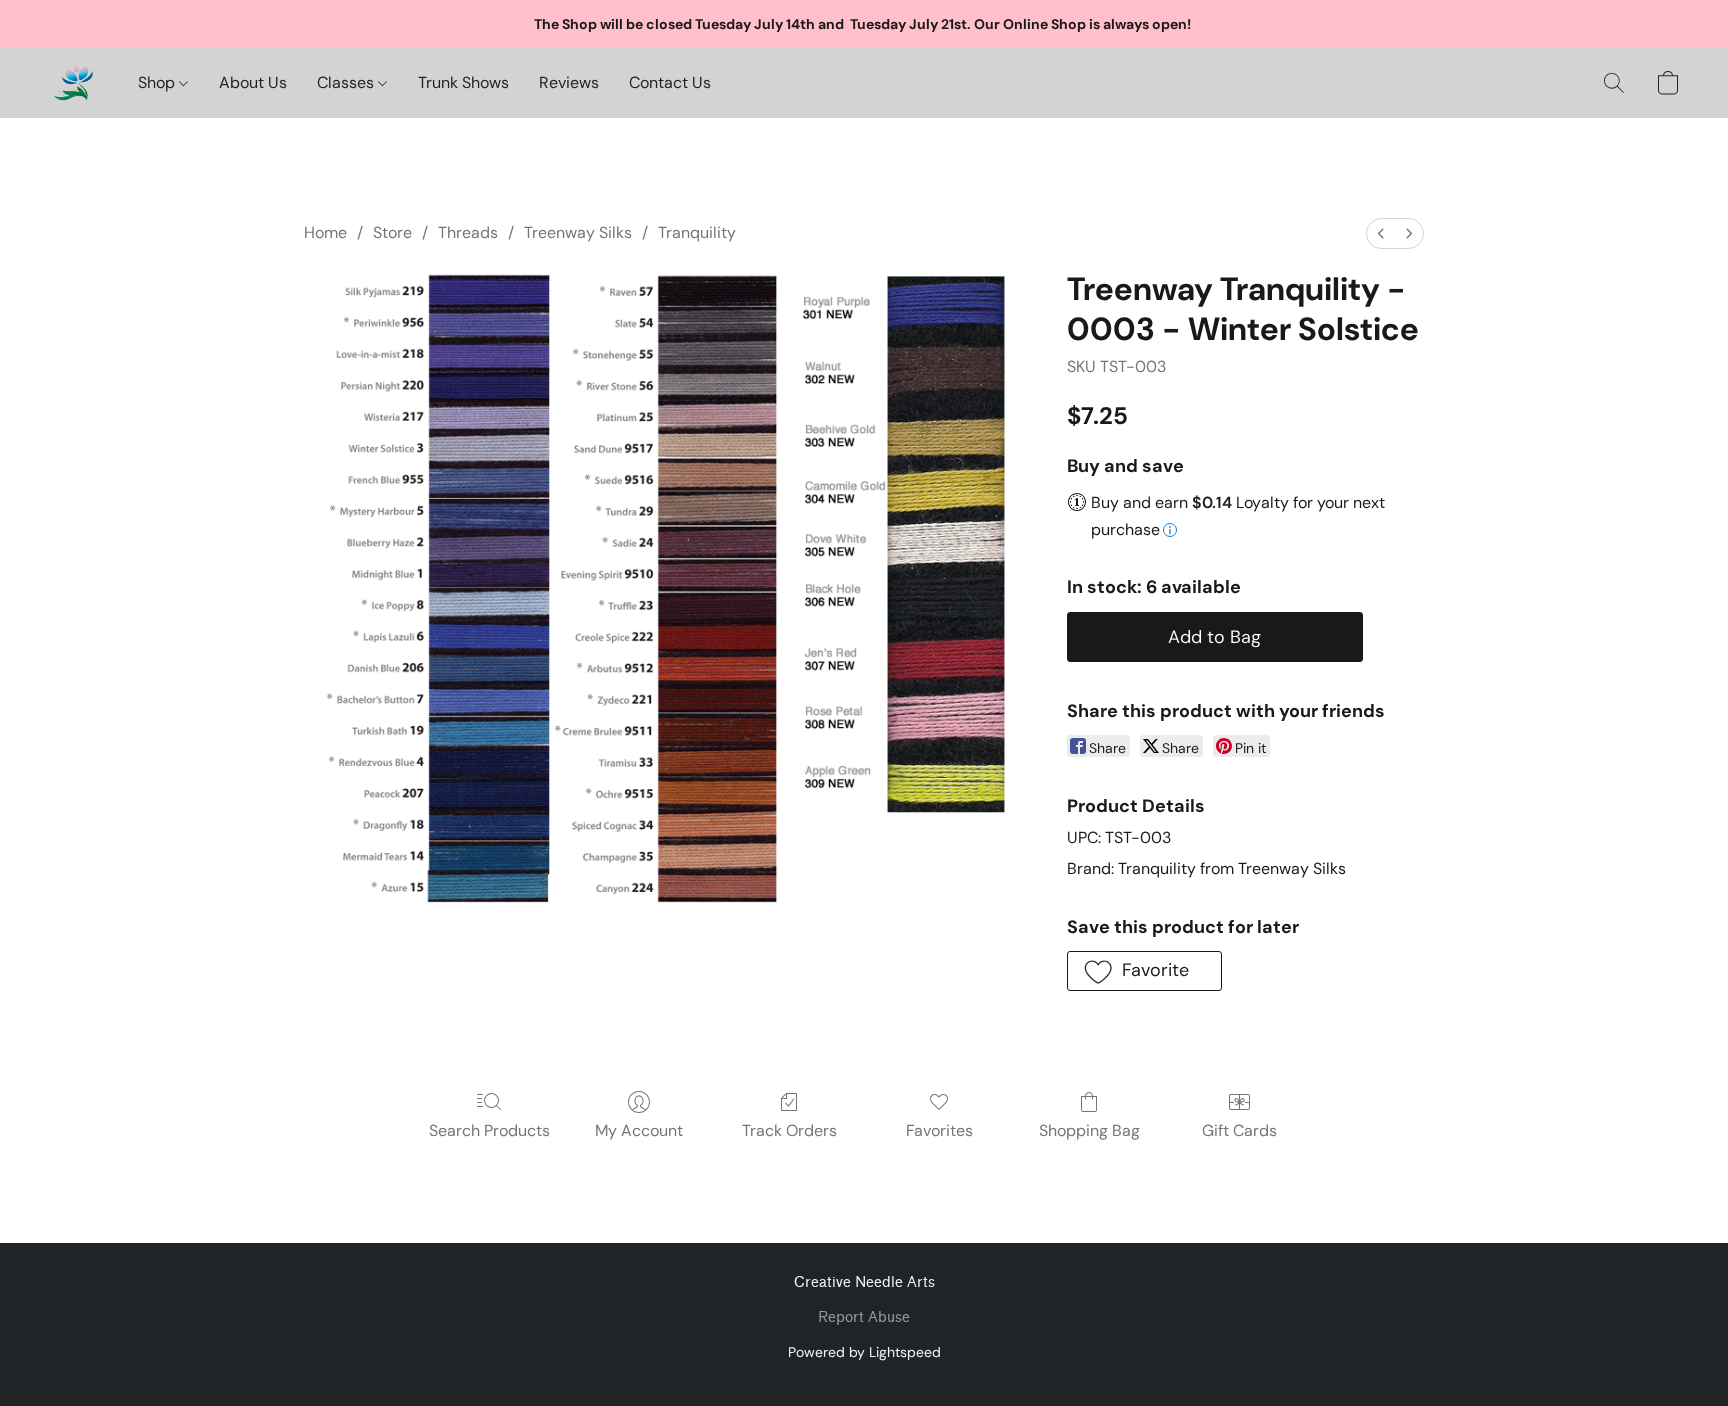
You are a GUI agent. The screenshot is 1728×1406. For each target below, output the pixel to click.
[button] (73, 83)
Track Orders (789, 1130)
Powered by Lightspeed (864, 1352)
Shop (158, 82)
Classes (347, 82)
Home (325, 232)
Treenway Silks (578, 232)
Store (392, 232)
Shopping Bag (1089, 1130)
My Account (639, 1130)
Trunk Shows (463, 82)
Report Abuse (864, 1317)
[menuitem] (1381, 233)
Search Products (489, 1130)
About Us (253, 82)
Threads (468, 232)
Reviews (569, 82)
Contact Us (670, 82)
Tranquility (697, 232)
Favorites (939, 1130)
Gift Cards (1239, 1130)
